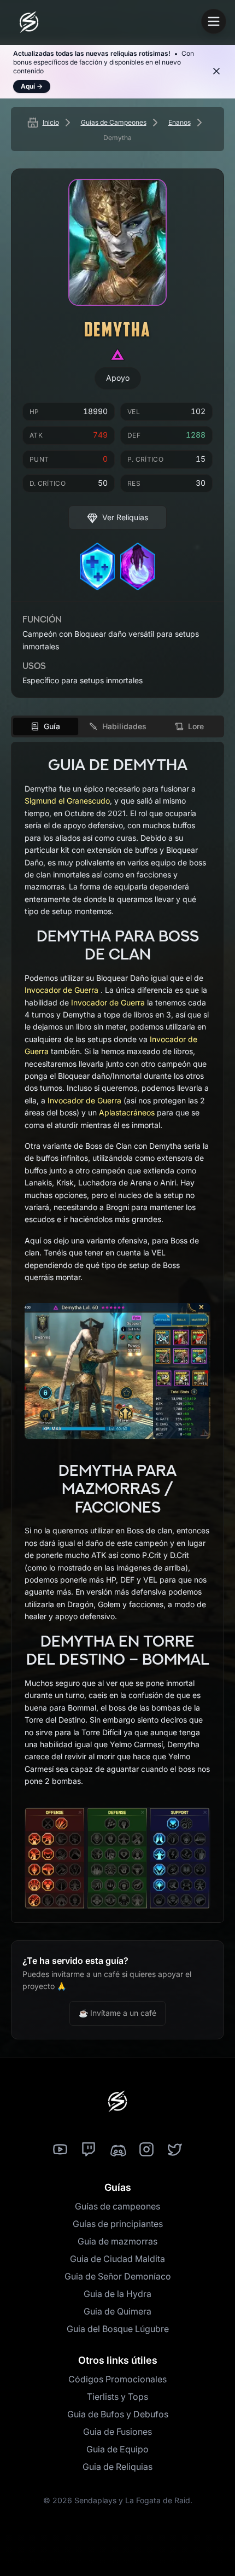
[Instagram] (146, 2150)
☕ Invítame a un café (117, 2013)
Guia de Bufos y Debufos (118, 2414)
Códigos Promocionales (117, 2379)
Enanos (180, 122)
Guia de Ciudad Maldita (117, 2259)
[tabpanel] (117, 1332)
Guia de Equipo (117, 2449)
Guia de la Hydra (117, 2294)
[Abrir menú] (214, 21)
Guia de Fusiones (117, 2432)
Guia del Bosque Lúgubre (118, 2329)
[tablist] (117, 726)
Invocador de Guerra (61, 990)
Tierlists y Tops (117, 2397)
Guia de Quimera (117, 2311)
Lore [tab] (196, 726)
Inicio (51, 122)
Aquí (32, 86)
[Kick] (117, 2150)
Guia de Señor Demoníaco (118, 2276)
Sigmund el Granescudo (67, 801)
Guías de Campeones (114, 122)
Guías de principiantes (118, 2224)
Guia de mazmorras (117, 2241)
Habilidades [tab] (124, 726)
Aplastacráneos (127, 1112)
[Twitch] (89, 2150)
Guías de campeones (117, 2206)
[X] (175, 2150)
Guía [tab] (52, 726)
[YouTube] (60, 2150)
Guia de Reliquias (117, 2467)
